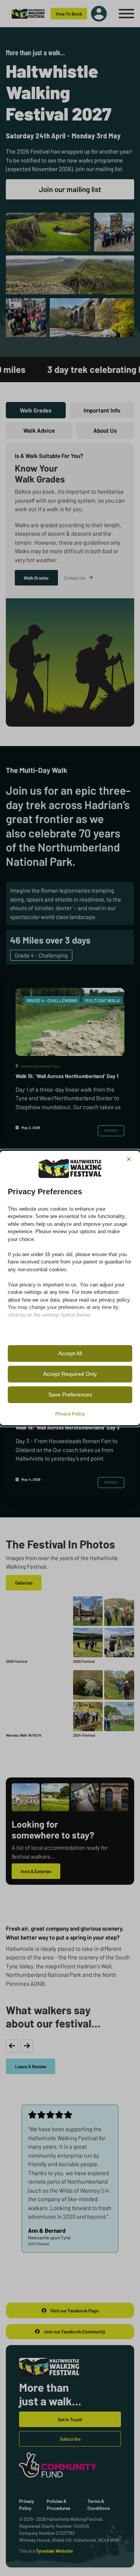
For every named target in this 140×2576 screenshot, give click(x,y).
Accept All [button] (70, 1353)
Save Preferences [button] (70, 1395)
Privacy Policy (70, 1414)
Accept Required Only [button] (70, 1374)
